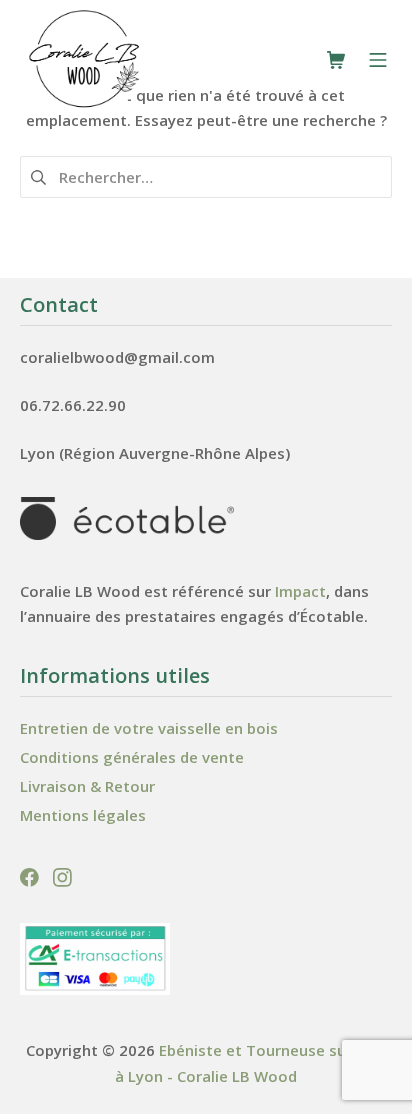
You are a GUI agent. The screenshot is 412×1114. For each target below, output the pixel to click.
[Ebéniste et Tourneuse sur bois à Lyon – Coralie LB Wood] (85, 59)
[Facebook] (32, 875)
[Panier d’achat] (336, 60)
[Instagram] (62, 875)
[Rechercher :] (206, 175)
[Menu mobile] (378, 60)
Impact (300, 591)
